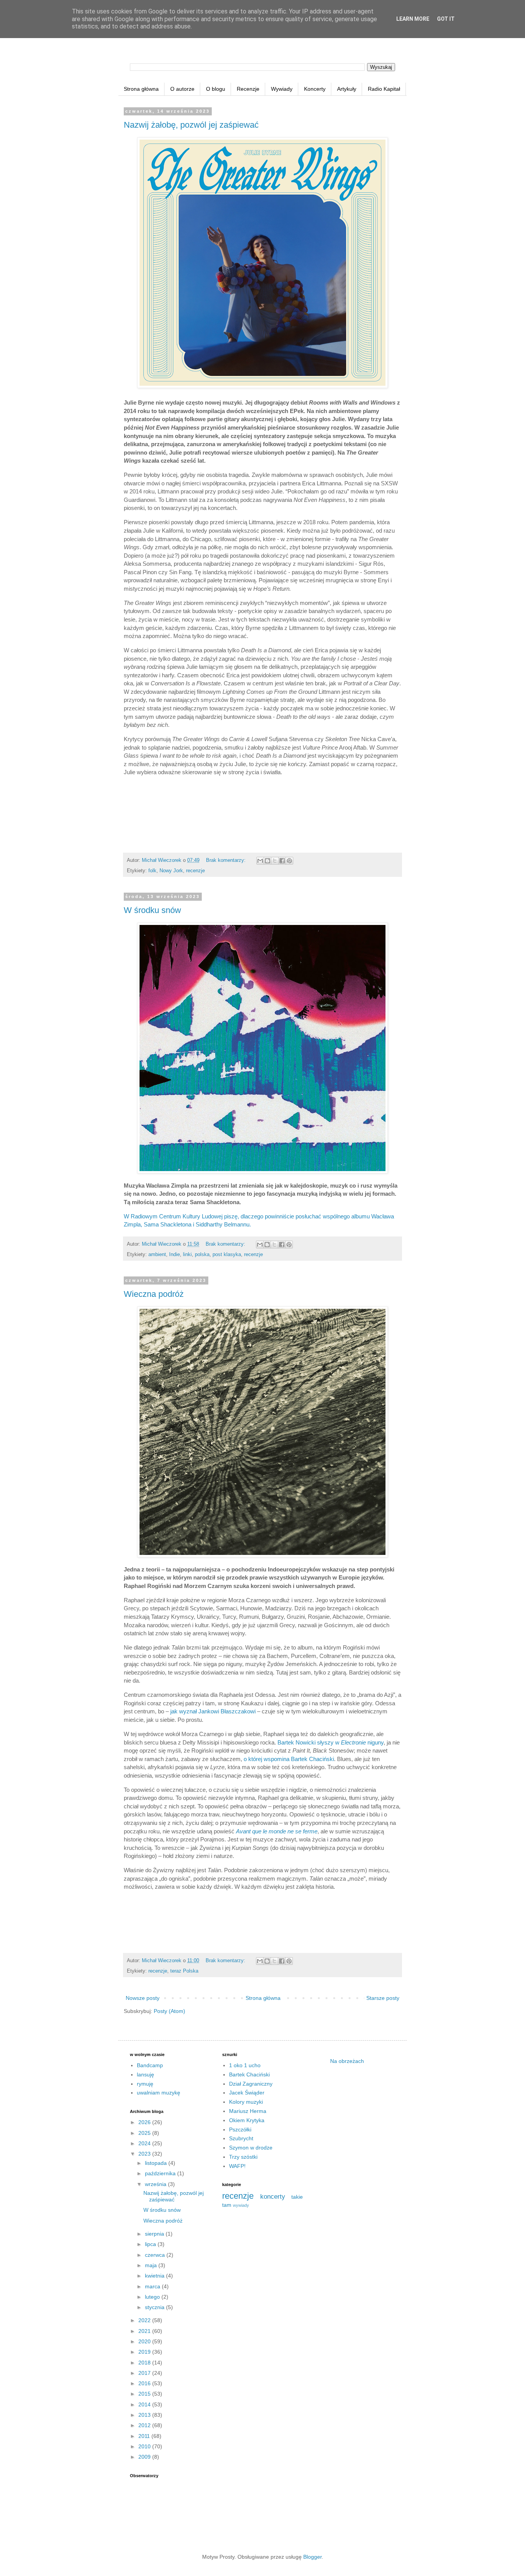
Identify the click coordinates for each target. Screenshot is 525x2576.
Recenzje (248, 89)
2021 (145, 2331)
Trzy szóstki (243, 2157)
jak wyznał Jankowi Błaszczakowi (213, 1711)
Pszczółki (240, 2129)
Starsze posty (383, 1998)
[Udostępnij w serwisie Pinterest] (289, 861)
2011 (145, 2436)
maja (152, 2265)
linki (187, 1255)
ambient (157, 1255)
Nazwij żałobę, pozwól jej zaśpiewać (191, 125)
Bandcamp (150, 2065)
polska (202, 1255)
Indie (174, 1255)
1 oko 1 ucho (245, 2065)
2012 (145, 2425)
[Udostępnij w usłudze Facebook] (282, 861)
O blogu (216, 89)
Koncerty (315, 89)
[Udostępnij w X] (275, 861)
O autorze (182, 89)
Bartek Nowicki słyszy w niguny (331, 1742)
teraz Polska (184, 1971)
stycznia (155, 2307)
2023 (145, 2154)
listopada (157, 2163)
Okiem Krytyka (247, 2120)
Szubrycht (241, 2138)
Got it (446, 19)
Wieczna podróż (154, 1294)
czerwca (156, 2255)
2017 (145, 2373)
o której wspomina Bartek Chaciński (289, 1759)
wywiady (241, 2205)
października (161, 2173)
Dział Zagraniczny (251, 2084)
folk (152, 871)
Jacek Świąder (247, 2093)
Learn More (413, 19)
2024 (145, 2143)
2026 (145, 2122)
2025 (145, 2133)
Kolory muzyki (246, 2102)
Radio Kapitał (384, 89)
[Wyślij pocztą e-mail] (260, 861)
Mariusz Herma (248, 2111)
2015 (145, 2394)
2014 (145, 2404)
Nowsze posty (143, 1998)
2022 (145, 2320)
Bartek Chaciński (249, 2074)
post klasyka (227, 1255)
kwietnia (155, 2276)
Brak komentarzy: (227, 860)
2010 (145, 2446)
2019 (145, 2352)
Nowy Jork (171, 871)
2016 (145, 2383)
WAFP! (237, 2166)
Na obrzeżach (347, 2061)
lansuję (145, 2074)
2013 (145, 2415)
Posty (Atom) (169, 2011)
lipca (151, 2244)
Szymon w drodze (251, 2148)
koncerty (273, 2197)
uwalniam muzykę (159, 2093)
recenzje (195, 871)
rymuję (145, 2084)
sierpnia (155, 2234)
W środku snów (152, 910)
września (156, 2184)
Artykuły (347, 89)
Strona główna (141, 89)
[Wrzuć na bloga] (267, 861)
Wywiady (282, 89)
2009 (145, 2457)
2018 (145, 2363)
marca (153, 2286)
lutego (153, 2297)
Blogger (312, 2557)
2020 (145, 2341)
